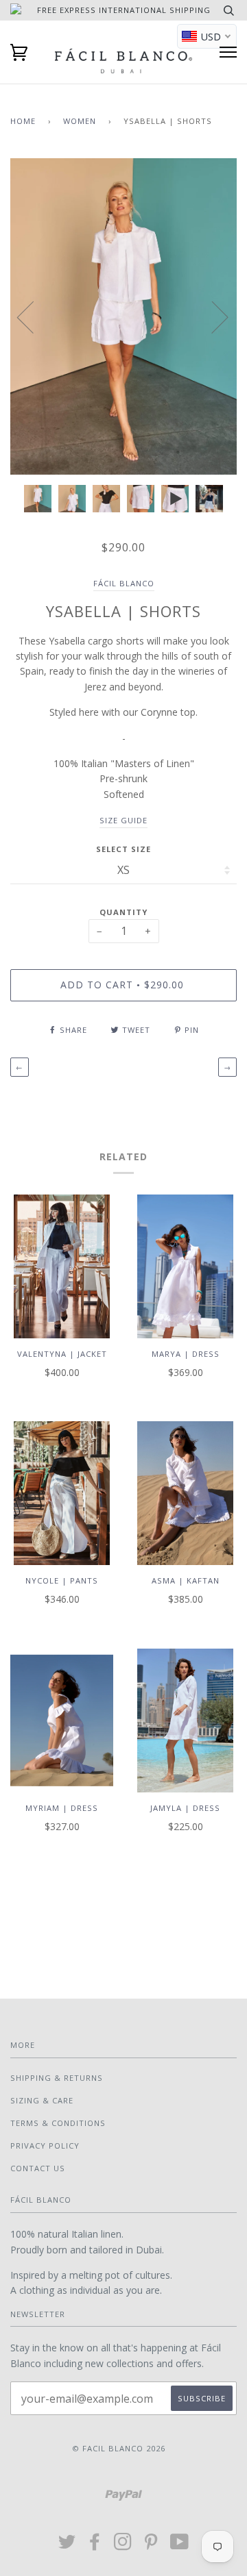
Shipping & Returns (57, 2078)
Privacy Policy (45, 2146)
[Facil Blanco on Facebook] (95, 2546)
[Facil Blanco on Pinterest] (151, 2546)
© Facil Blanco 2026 (119, 2448)
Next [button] (212, 316)
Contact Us (38, 2168)
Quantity (123, 912)
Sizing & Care (42, 2100)
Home (23, 121)
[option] (123, 316)
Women (80, 121)
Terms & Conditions (58, 2123)
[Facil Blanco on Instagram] (123, 2546)
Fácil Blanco (124, 583)
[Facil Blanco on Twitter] (67, 2546)
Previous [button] (34, 316)
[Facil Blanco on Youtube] (180, 2546)
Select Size (123, 849)
